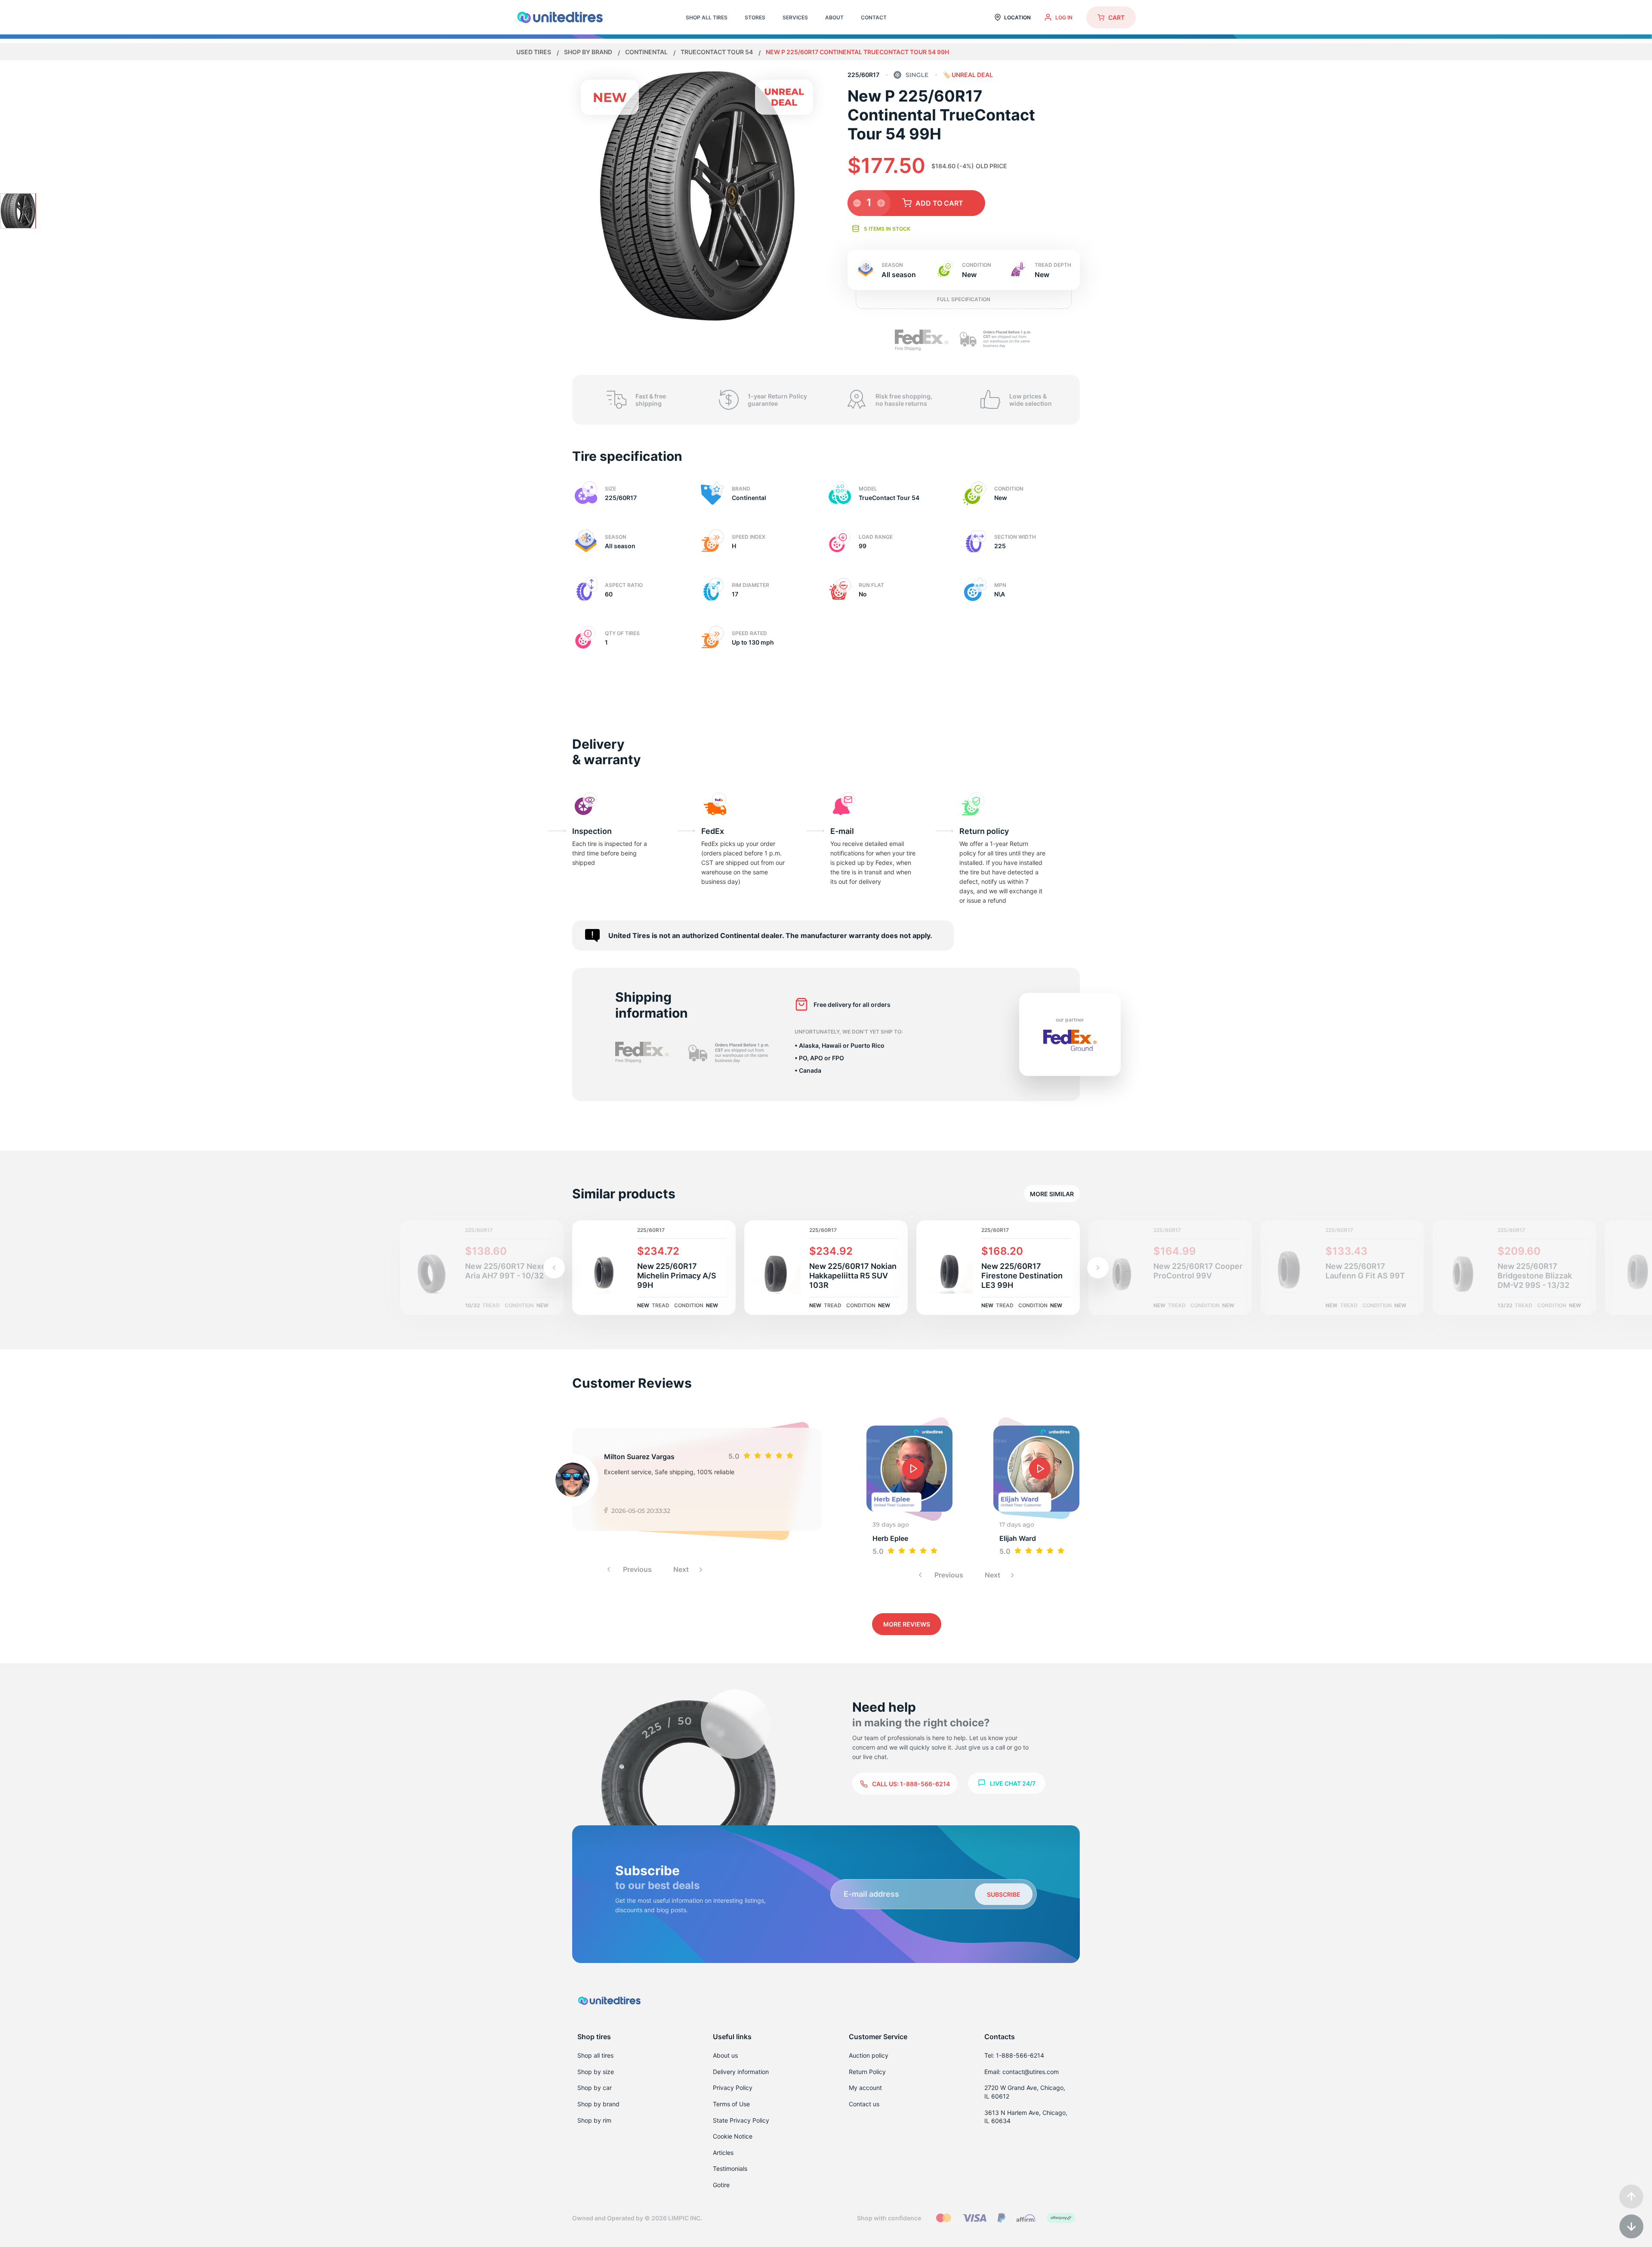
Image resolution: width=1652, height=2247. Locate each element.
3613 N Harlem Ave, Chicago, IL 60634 (1026, 2117)
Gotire (721, 2185)
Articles (723, 2153)
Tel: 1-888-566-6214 (1014, 2055)
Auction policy (869, 2055)
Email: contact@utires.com (1022, 2072)
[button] (1098, 1268)
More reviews (907, 1624)
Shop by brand (589, 52)
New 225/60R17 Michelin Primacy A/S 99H (677, 1276)
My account (865, 2088)
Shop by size (596, 2072)
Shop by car (595, 2088)
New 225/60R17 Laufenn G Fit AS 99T (1365, 1271)
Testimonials (730, 2168)
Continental (647, 52)
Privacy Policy (733, 2088)
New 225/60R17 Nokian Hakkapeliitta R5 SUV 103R (853, 1276)
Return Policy (867, 2072)
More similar (1052, 1194)
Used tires (534, 52)
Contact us (864, 2104)
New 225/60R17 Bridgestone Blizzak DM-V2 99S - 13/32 (1535, 1276)
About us (725, 2055)
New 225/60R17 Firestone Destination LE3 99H (1022, 1276)
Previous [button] (636, 1569)
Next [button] (682, 1569)
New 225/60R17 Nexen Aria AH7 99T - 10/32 (508, 1271)
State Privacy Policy (741, 2120)
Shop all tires (595, 2055)
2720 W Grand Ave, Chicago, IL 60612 (1025, 2092)
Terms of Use (731, 2104)
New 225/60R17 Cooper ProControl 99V (1198, 1271)
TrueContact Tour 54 (717, 52)
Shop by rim (594, 2120)
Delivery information (741, 2072)
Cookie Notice (733, 2136)
